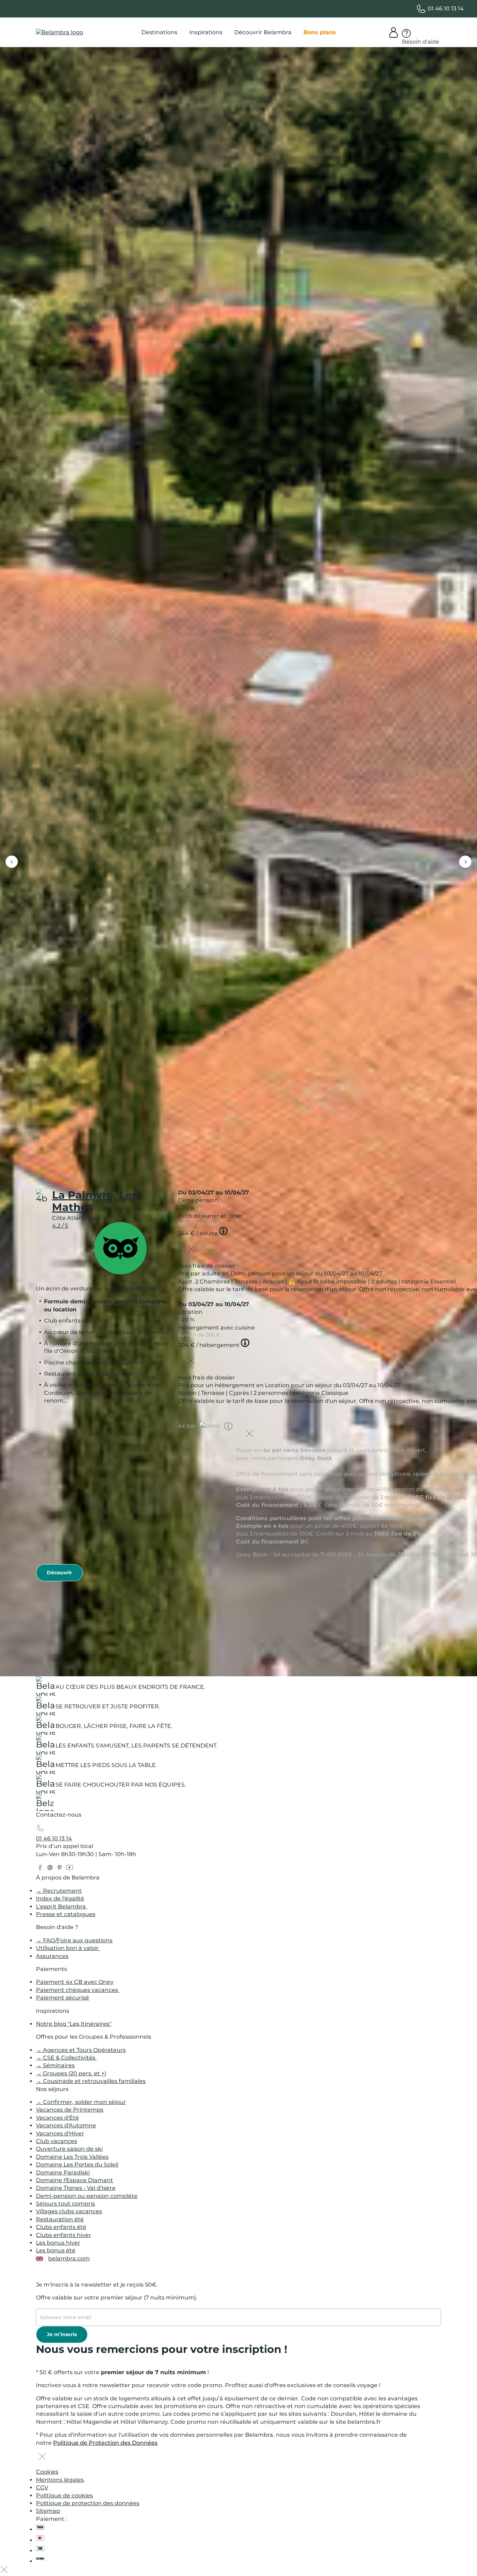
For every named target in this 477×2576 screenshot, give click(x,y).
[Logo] (60, 32)
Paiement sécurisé (63, 1998)
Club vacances (57, 2141)
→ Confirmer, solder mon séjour (81, 2102)
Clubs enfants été (61, 2227)
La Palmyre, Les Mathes (95, 1201)
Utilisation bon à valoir (68, 1948)
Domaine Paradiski (63, 2173)
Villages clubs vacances (69, 2211)
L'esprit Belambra (62, 1907)
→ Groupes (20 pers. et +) (71, 2073)
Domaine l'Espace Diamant (75, 2180)
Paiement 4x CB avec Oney (75, 1982)
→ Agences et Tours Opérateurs (81, 2050)
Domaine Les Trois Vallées (72, 2157)
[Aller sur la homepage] (45, 1804)
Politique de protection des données (88, 2503)
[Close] (191, 1250)
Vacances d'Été (57, 2118)
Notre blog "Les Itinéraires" (74, 2024)
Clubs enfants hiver (64, 2235)
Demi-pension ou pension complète (87, 2196)
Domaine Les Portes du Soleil (77, 2165)
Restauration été (60, 2219)
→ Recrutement (59, 1891)
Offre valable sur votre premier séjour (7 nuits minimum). (117, 2298)
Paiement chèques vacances (78, 1990)
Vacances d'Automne (66, 2125)
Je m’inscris (62, 2334)
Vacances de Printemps (70, 2110)
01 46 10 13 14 (54, 1838)
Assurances (52, 1956)
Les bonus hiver (58, 2243)
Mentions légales (60, 2480)
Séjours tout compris (65, 2204)
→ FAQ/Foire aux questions (74, 1940)
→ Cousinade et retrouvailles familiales (91, 2081)
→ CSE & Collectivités (66, 2058)
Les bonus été (56, 2250)
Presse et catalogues (66, 1914)
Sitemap (48, 2511)
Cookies (47, 2472)
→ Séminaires (55, 2065)
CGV (42, 2487)
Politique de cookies (64, 2496)
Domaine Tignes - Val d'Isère (76, 2188)
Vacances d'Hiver (60, 2133)
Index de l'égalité (60, 1898)
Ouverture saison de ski (69, 2149)
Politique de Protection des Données (105, 2443)
